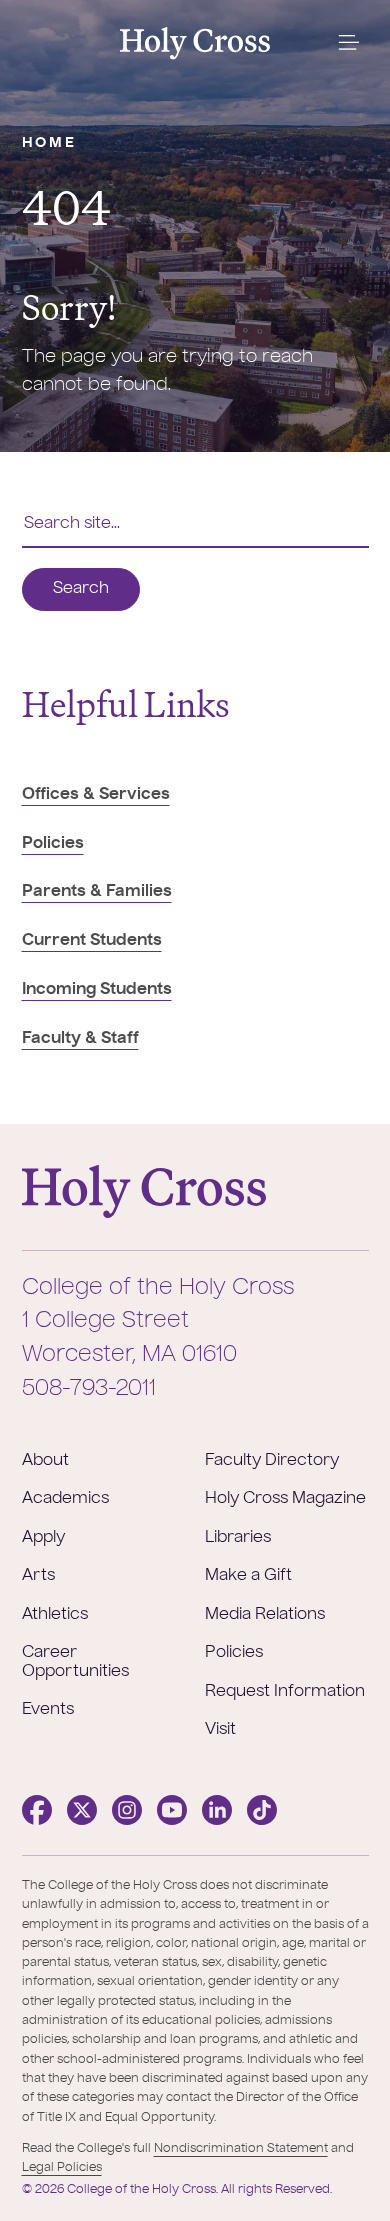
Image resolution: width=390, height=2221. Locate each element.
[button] (348, 43)
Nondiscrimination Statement (241, 2149)
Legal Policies (62, 2168)
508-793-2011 (89, 1389)
